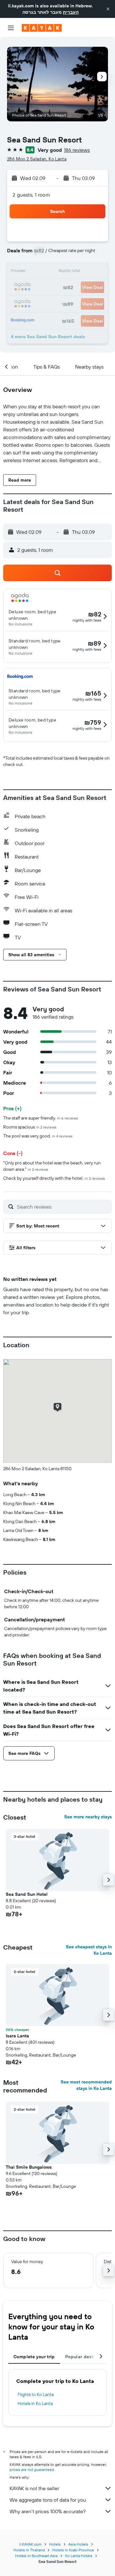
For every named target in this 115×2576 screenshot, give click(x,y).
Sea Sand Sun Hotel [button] (27, 1894)
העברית (71, 12)
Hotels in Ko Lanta (35, 2403)
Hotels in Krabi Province (73, 2550)
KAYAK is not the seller (34, 2488)
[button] (108, 9)
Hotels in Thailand (29, 2550)
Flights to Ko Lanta (36, 2394)
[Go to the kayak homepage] (42, 28)
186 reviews (77, 150)
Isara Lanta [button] (17, 2036)
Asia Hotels (78, 2544)
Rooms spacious (30, 1127)
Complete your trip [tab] (34, 2357)
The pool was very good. (38, 1136)
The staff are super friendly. (41, 1118)
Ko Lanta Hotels (79, 2556)
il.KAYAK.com (30, 2544)
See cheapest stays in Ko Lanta (89, 1950)
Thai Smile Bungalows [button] (29, 2167)
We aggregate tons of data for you (48, 2500)
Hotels (55, 2544)
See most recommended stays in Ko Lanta (86, 2085)
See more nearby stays (88, 1817)
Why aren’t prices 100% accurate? (48, 2511)
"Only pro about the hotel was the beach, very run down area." (52, 1166)
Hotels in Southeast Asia (36, 2556)
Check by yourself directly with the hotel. (54, 1178)
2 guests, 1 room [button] (31, 195)
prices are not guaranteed (32, 2470)
